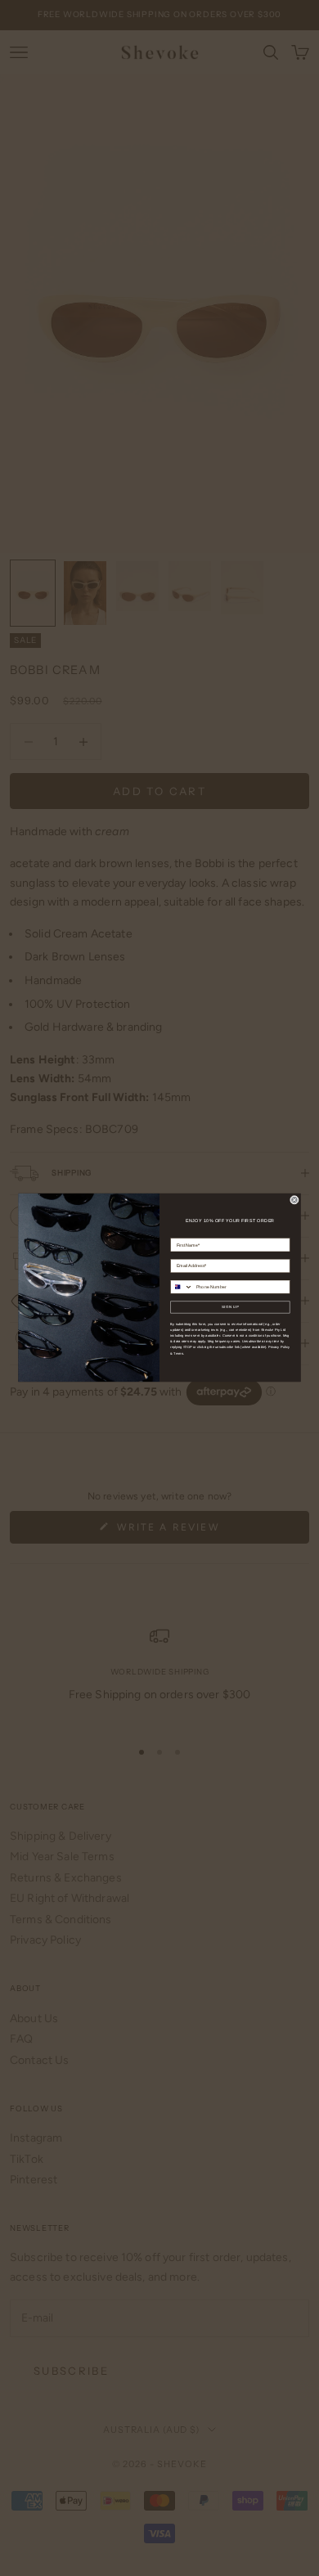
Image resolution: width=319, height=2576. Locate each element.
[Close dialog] (294, 1200)
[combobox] (182, 1287)
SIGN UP (231, 1308)
